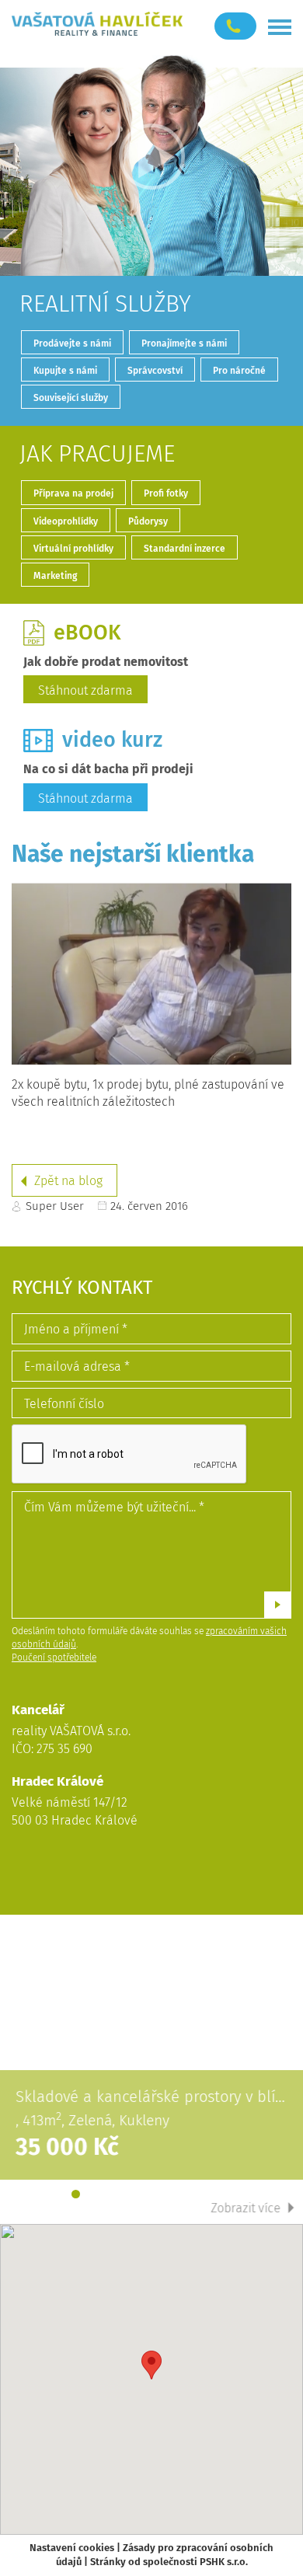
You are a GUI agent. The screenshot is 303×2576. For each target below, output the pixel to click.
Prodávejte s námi (72, 343)
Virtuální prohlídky (73, 549)
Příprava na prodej (73, 493)
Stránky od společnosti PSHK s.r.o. (169, 2562)
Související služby (71, 398)
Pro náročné (239, 371)
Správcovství (155, 371)
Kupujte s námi (65, 371)
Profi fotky (166, 493)
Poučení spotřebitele (54, 1657)
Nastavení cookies (72, 2548)
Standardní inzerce (185, 549)
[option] (151, 2069)
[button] (151, 2365)
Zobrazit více (246, 2208)
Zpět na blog (68, 1181)
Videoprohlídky (66, 521)
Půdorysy (148, 521)
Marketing (55, 576)
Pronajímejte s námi (184, 343)
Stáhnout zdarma (85, 690)
